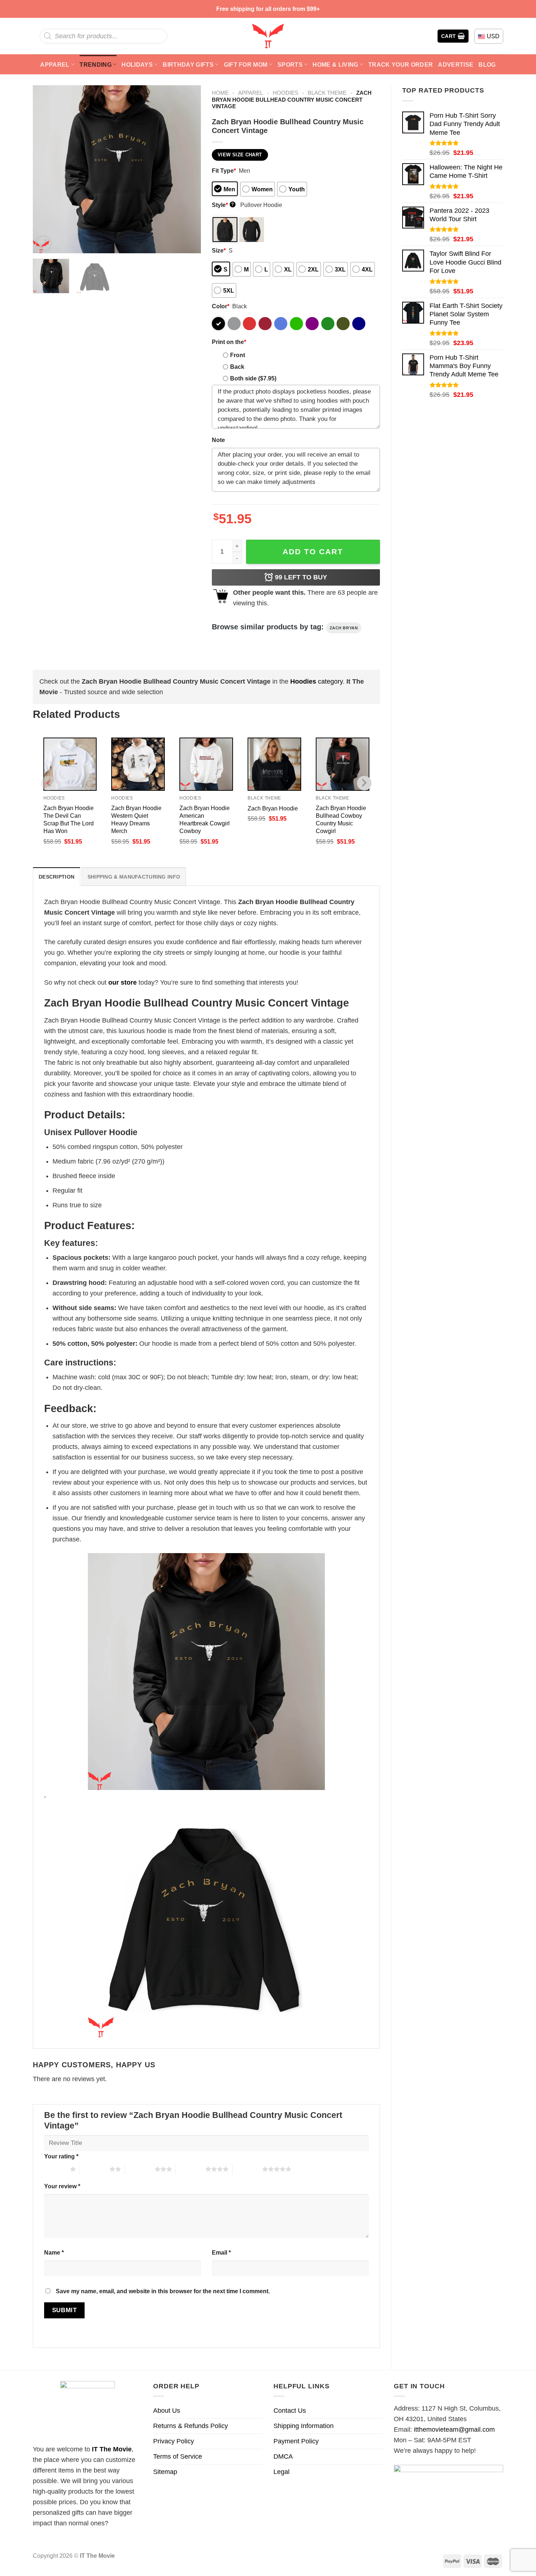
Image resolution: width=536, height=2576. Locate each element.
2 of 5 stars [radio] (95, 2169)
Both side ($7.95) (253, 378)
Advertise (456, 65)
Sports (290, 65)
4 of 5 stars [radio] (191, 2169)
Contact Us (290, 2411)
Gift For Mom (246, 65)
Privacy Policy (174, 2441)
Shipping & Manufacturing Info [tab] (134, 877)
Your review (62, 2186)
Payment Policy (296, 2441)
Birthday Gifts (188, 65)
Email (221, 2252)
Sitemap (165, 2472)
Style (223, 205)
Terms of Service (178, 2456)
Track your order (401, 65)
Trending (96, 65)
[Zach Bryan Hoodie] (274, 764)
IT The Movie (112, 2449)
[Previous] (45, 169)
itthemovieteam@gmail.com (454, 2430)
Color (221, 306)
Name (54, 2252)
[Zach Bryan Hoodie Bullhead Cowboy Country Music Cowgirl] (343, 764)
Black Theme (327, 93)
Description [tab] (57, 877)
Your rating (61, 2156)
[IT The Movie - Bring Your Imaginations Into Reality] (268, 36)
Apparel (55, 65)
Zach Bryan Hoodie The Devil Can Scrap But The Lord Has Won (69, 819)
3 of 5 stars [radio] (140, 2169)
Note (218, 440)
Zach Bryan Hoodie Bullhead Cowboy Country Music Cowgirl (341, 819)
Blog (487, 65)
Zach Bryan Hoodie (273, 808)
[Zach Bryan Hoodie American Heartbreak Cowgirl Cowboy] (206, 764)
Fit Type (224, 171)
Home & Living (335, 65)
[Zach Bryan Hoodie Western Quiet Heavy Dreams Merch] (138, 764)
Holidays (137, 65)
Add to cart (313, 552)
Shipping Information (304, 2426)
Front (238, 355)
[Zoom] (43, 243)
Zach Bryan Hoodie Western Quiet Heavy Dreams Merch (136, 819)
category (316, 681)
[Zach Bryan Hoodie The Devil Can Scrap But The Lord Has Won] (70, 764)
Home (220, 93)
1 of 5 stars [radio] (55, 2169)
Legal (281, 2472)
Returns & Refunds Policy (191, 2426)
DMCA (283, 2456)
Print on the (229, 342)
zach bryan (344, 628)
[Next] (188, 169)
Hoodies (286, 93)
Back (237, 367)
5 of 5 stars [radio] (247, 2169)
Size (219, 250)
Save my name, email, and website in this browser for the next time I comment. (163, 2291)
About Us (167, 2411)
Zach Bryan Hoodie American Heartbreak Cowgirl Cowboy (205, 819)
